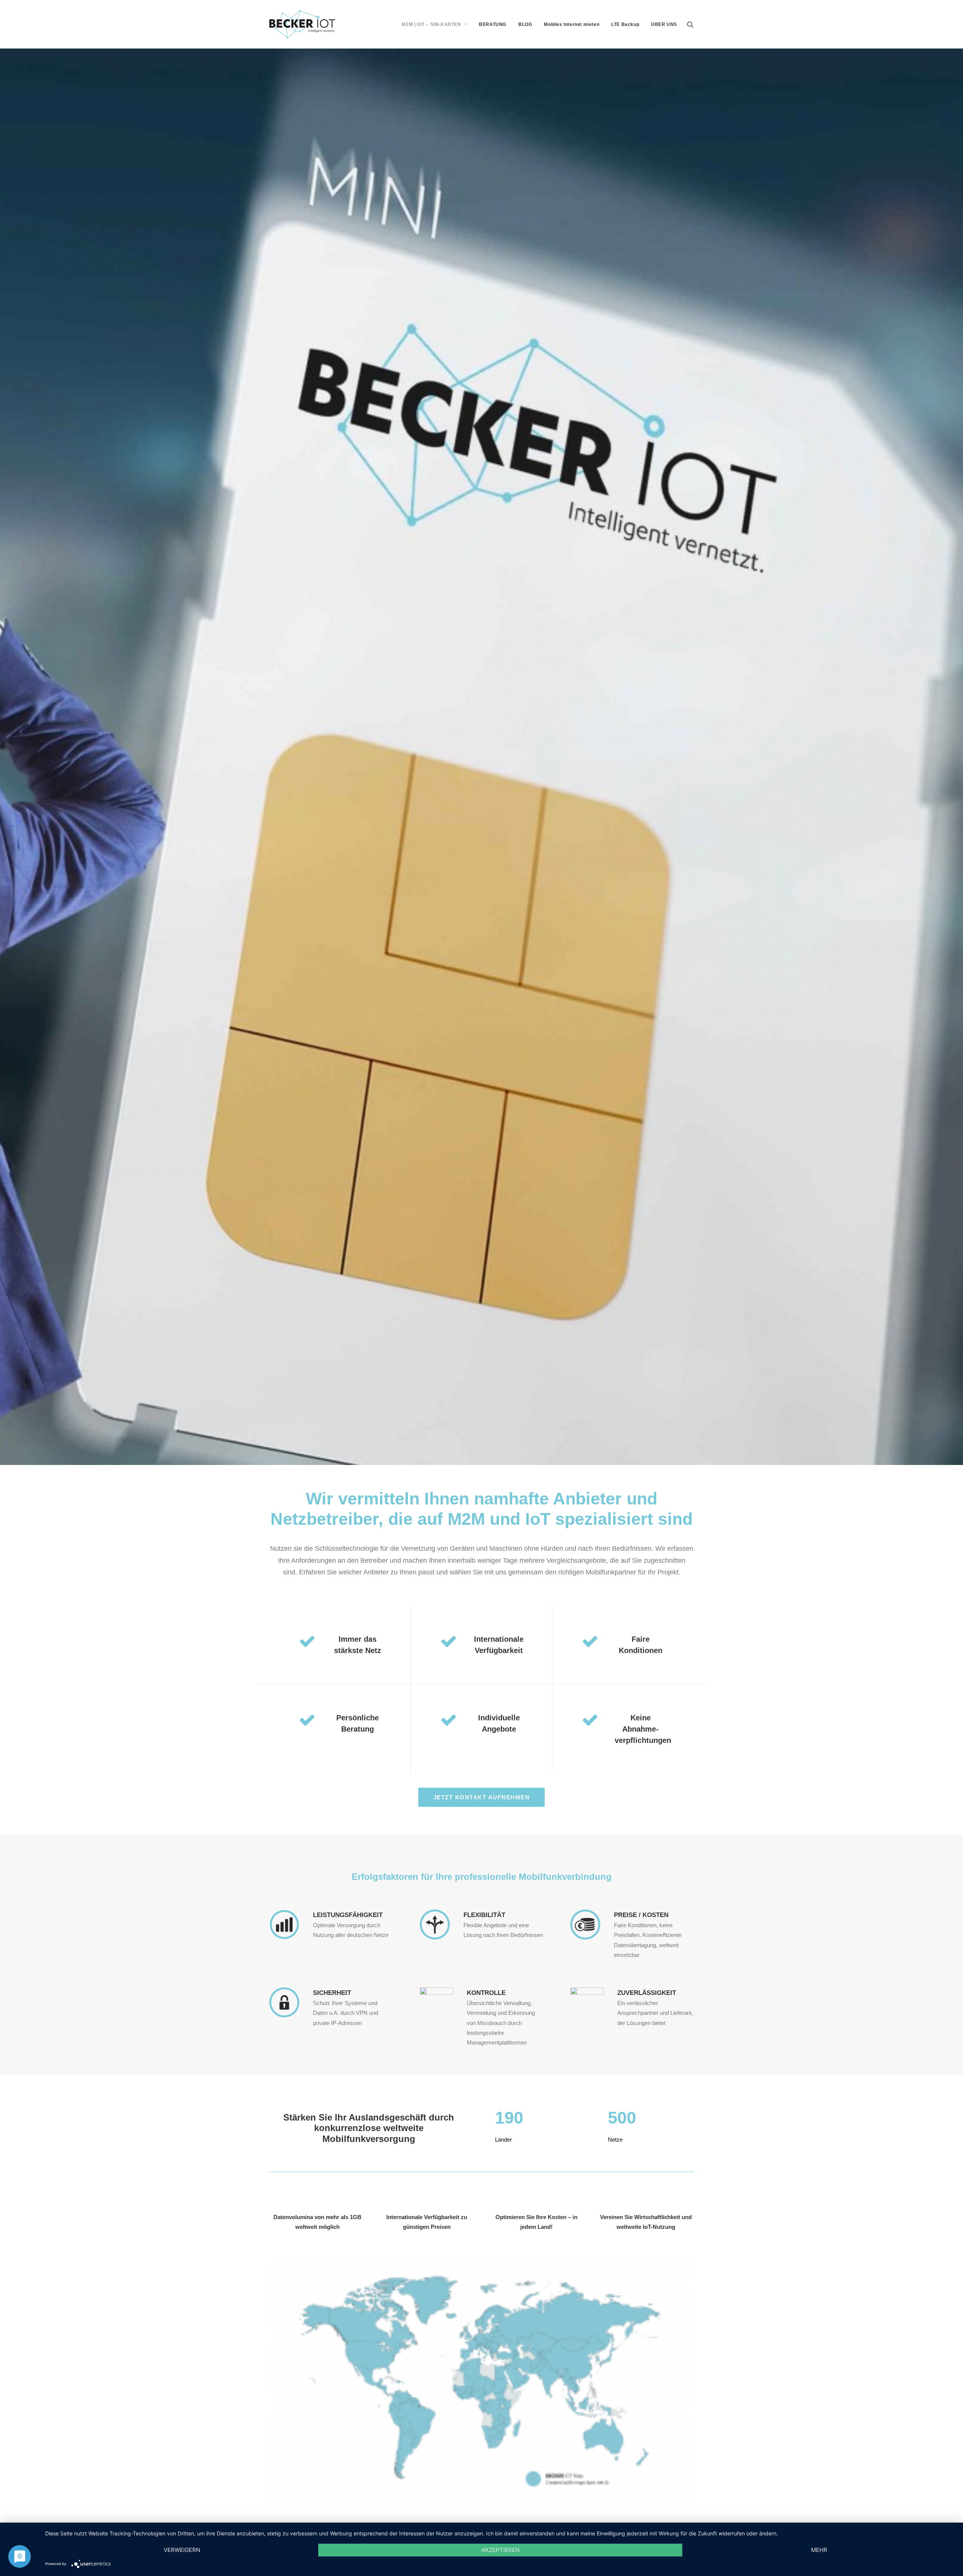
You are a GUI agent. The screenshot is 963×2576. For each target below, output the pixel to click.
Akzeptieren (500, 2550)
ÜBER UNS (664, 24)
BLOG (525, 24)
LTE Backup (625, 24)
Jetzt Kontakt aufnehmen (482, 1797)
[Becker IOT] (302, 24)
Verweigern (182, 2550)
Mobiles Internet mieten (572, 24)
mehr (819, 2550)
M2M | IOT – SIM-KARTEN (431, 24)
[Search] (690, 24)
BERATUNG (493, 24)
